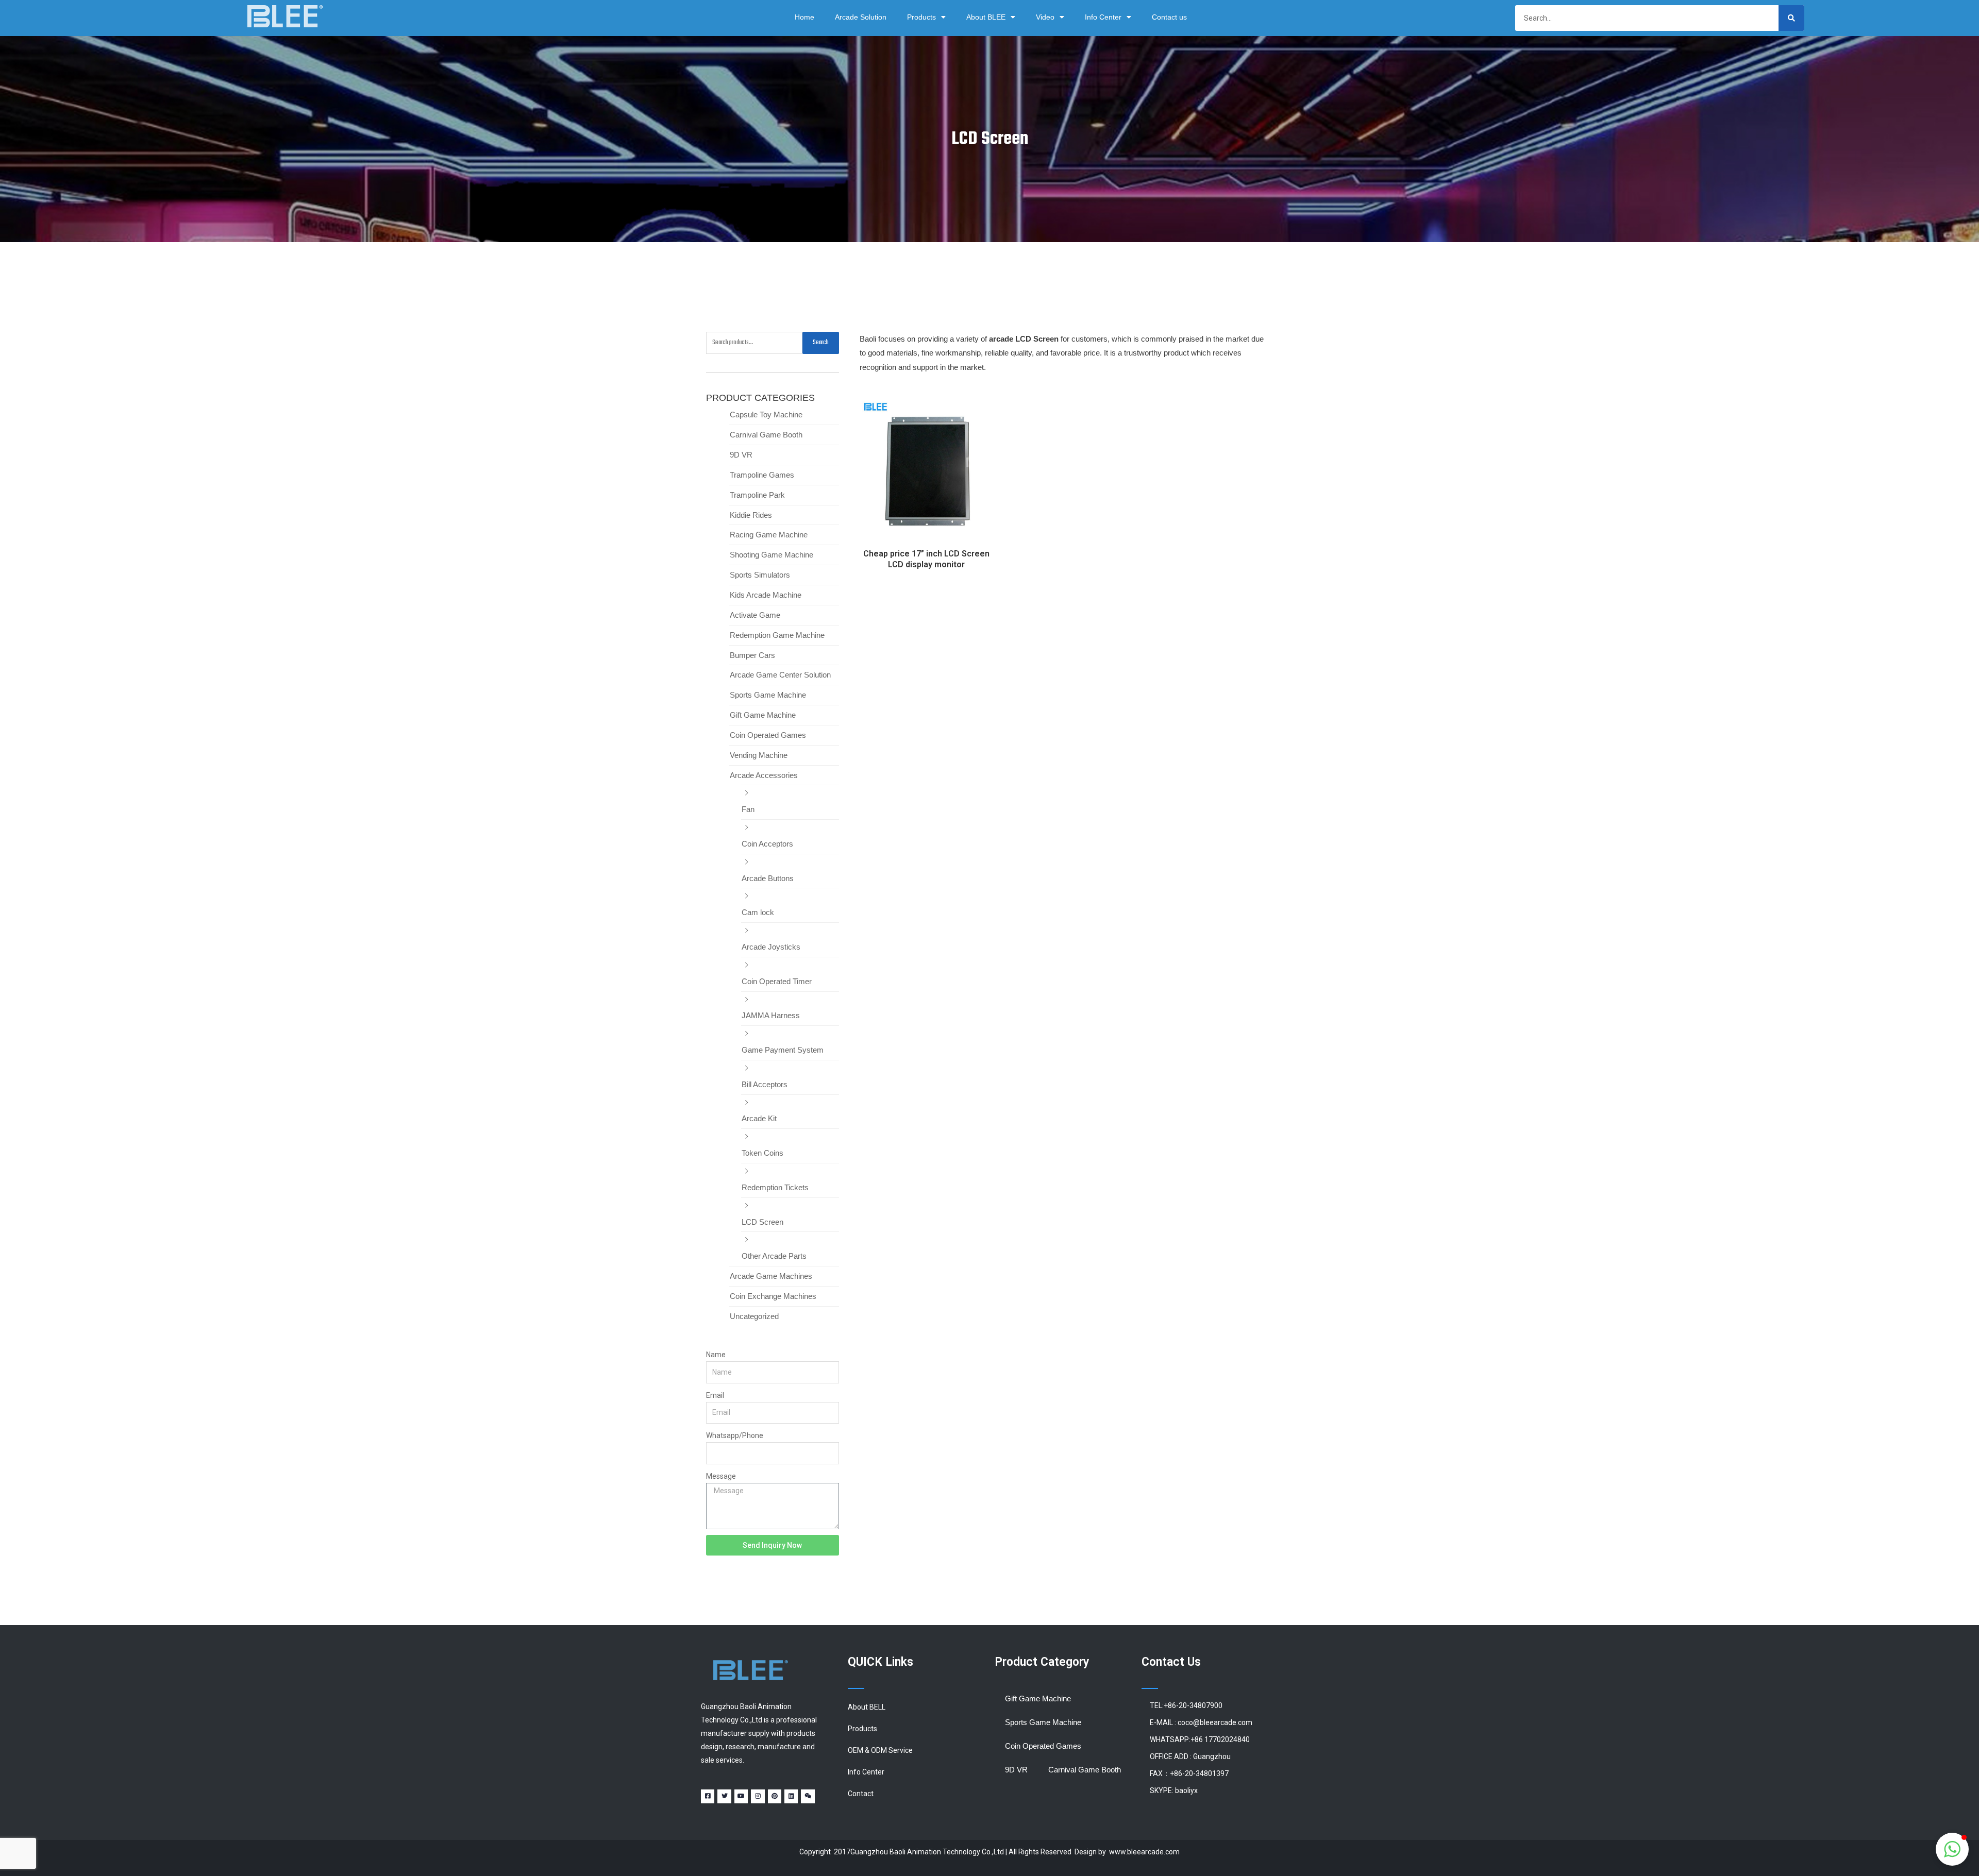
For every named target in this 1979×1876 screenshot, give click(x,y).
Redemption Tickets (775, 1187)
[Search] (1791, 18)
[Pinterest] (775, 1796)
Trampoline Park (757, 495)
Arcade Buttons (768, 878)
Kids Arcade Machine (766, 595)
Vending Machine (759, 755)
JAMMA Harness (771, 1015)
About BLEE (986, 17)
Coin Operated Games (768, 735)
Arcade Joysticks (771, 947)
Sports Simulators (760, 575)
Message (721, 1476)
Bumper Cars (752, 655)
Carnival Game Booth (766, 435)
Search (821, 343)
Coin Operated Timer (777, 981)
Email (715, 1395)
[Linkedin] (791, 1796)
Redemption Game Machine (777, 635)
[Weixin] (808, 1796)
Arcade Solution (861, 17)
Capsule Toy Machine (766, 415)
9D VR (741, 455)
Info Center (1103, 17)
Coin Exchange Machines (773, 1296)
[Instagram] (758, 1796)
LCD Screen (762, 1222)
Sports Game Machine (768, 695)
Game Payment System (783, 1050)
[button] (1952, 1849)
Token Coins (762, 1153)
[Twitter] (724, 1796)
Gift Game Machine (763, 715)
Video (1045, 17)
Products (921, 17)
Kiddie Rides (751, 515)
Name (716, 1355)
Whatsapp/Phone (735, 1435)
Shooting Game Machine (772, 555)
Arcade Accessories (764, 775)
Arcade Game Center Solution (780, 675)
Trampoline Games (762, 475)
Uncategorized (754, 1316)
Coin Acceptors (767, 844)
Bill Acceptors (765, 1084)
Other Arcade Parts (774, 1256)
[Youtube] (741, 1796)
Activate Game (755, 615)
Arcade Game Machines (771, 1276)
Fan (748, 809)
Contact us (1169, 17)
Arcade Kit (759, 1118)
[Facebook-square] (708, 1796)
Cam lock (758, 912)
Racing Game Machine (769, 535)
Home (804, 17)
